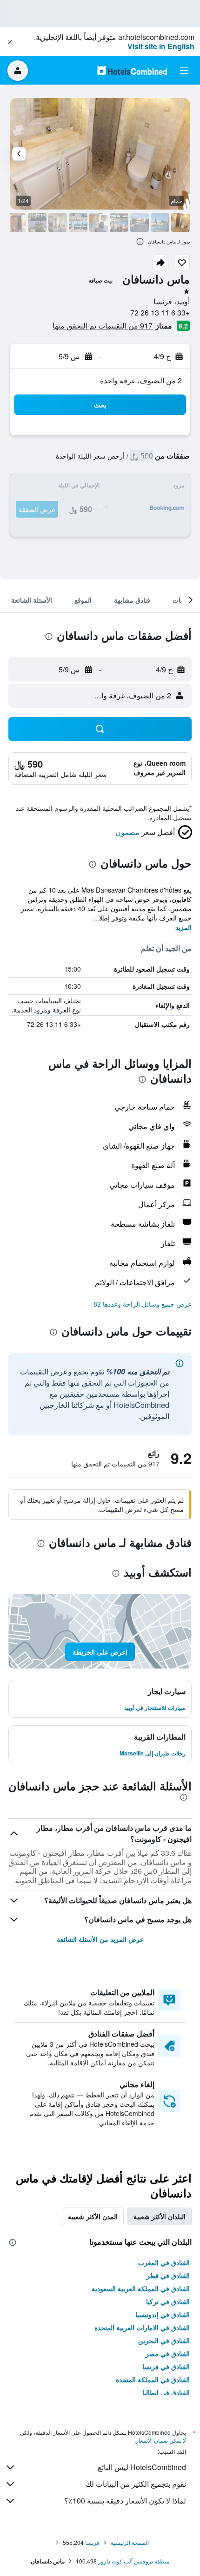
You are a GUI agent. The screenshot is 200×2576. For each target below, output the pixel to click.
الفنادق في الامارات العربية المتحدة (142, 2327)
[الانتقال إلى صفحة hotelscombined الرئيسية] (132, 70)
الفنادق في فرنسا (166, 2366)
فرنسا (92, 2542)
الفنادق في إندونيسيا (163, 2314)
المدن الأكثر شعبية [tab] (93, 2216)
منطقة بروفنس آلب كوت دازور (134, 2561)
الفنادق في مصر (168, 2353)
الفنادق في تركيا (168, 2301)
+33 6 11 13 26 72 (160, 312)
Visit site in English (161, 46)
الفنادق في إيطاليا (166, 2392)
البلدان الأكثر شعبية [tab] (160, 2216)
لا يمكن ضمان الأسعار (161, 2440)
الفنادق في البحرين (164, 2340)
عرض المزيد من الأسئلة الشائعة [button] (100, 1939)
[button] (10, 42)
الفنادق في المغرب (164, 2262)
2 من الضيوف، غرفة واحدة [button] (141, 380)
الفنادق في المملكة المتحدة (153, 2379)
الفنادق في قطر (168, 2275)
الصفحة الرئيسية (130, 2542)
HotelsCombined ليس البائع (142, 2467)
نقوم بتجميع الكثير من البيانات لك (136, 2484)
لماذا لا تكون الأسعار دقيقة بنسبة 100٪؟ (125, 2500)
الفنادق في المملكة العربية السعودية (141, 2288)
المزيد (183, 927)
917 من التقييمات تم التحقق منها (103, 325)
